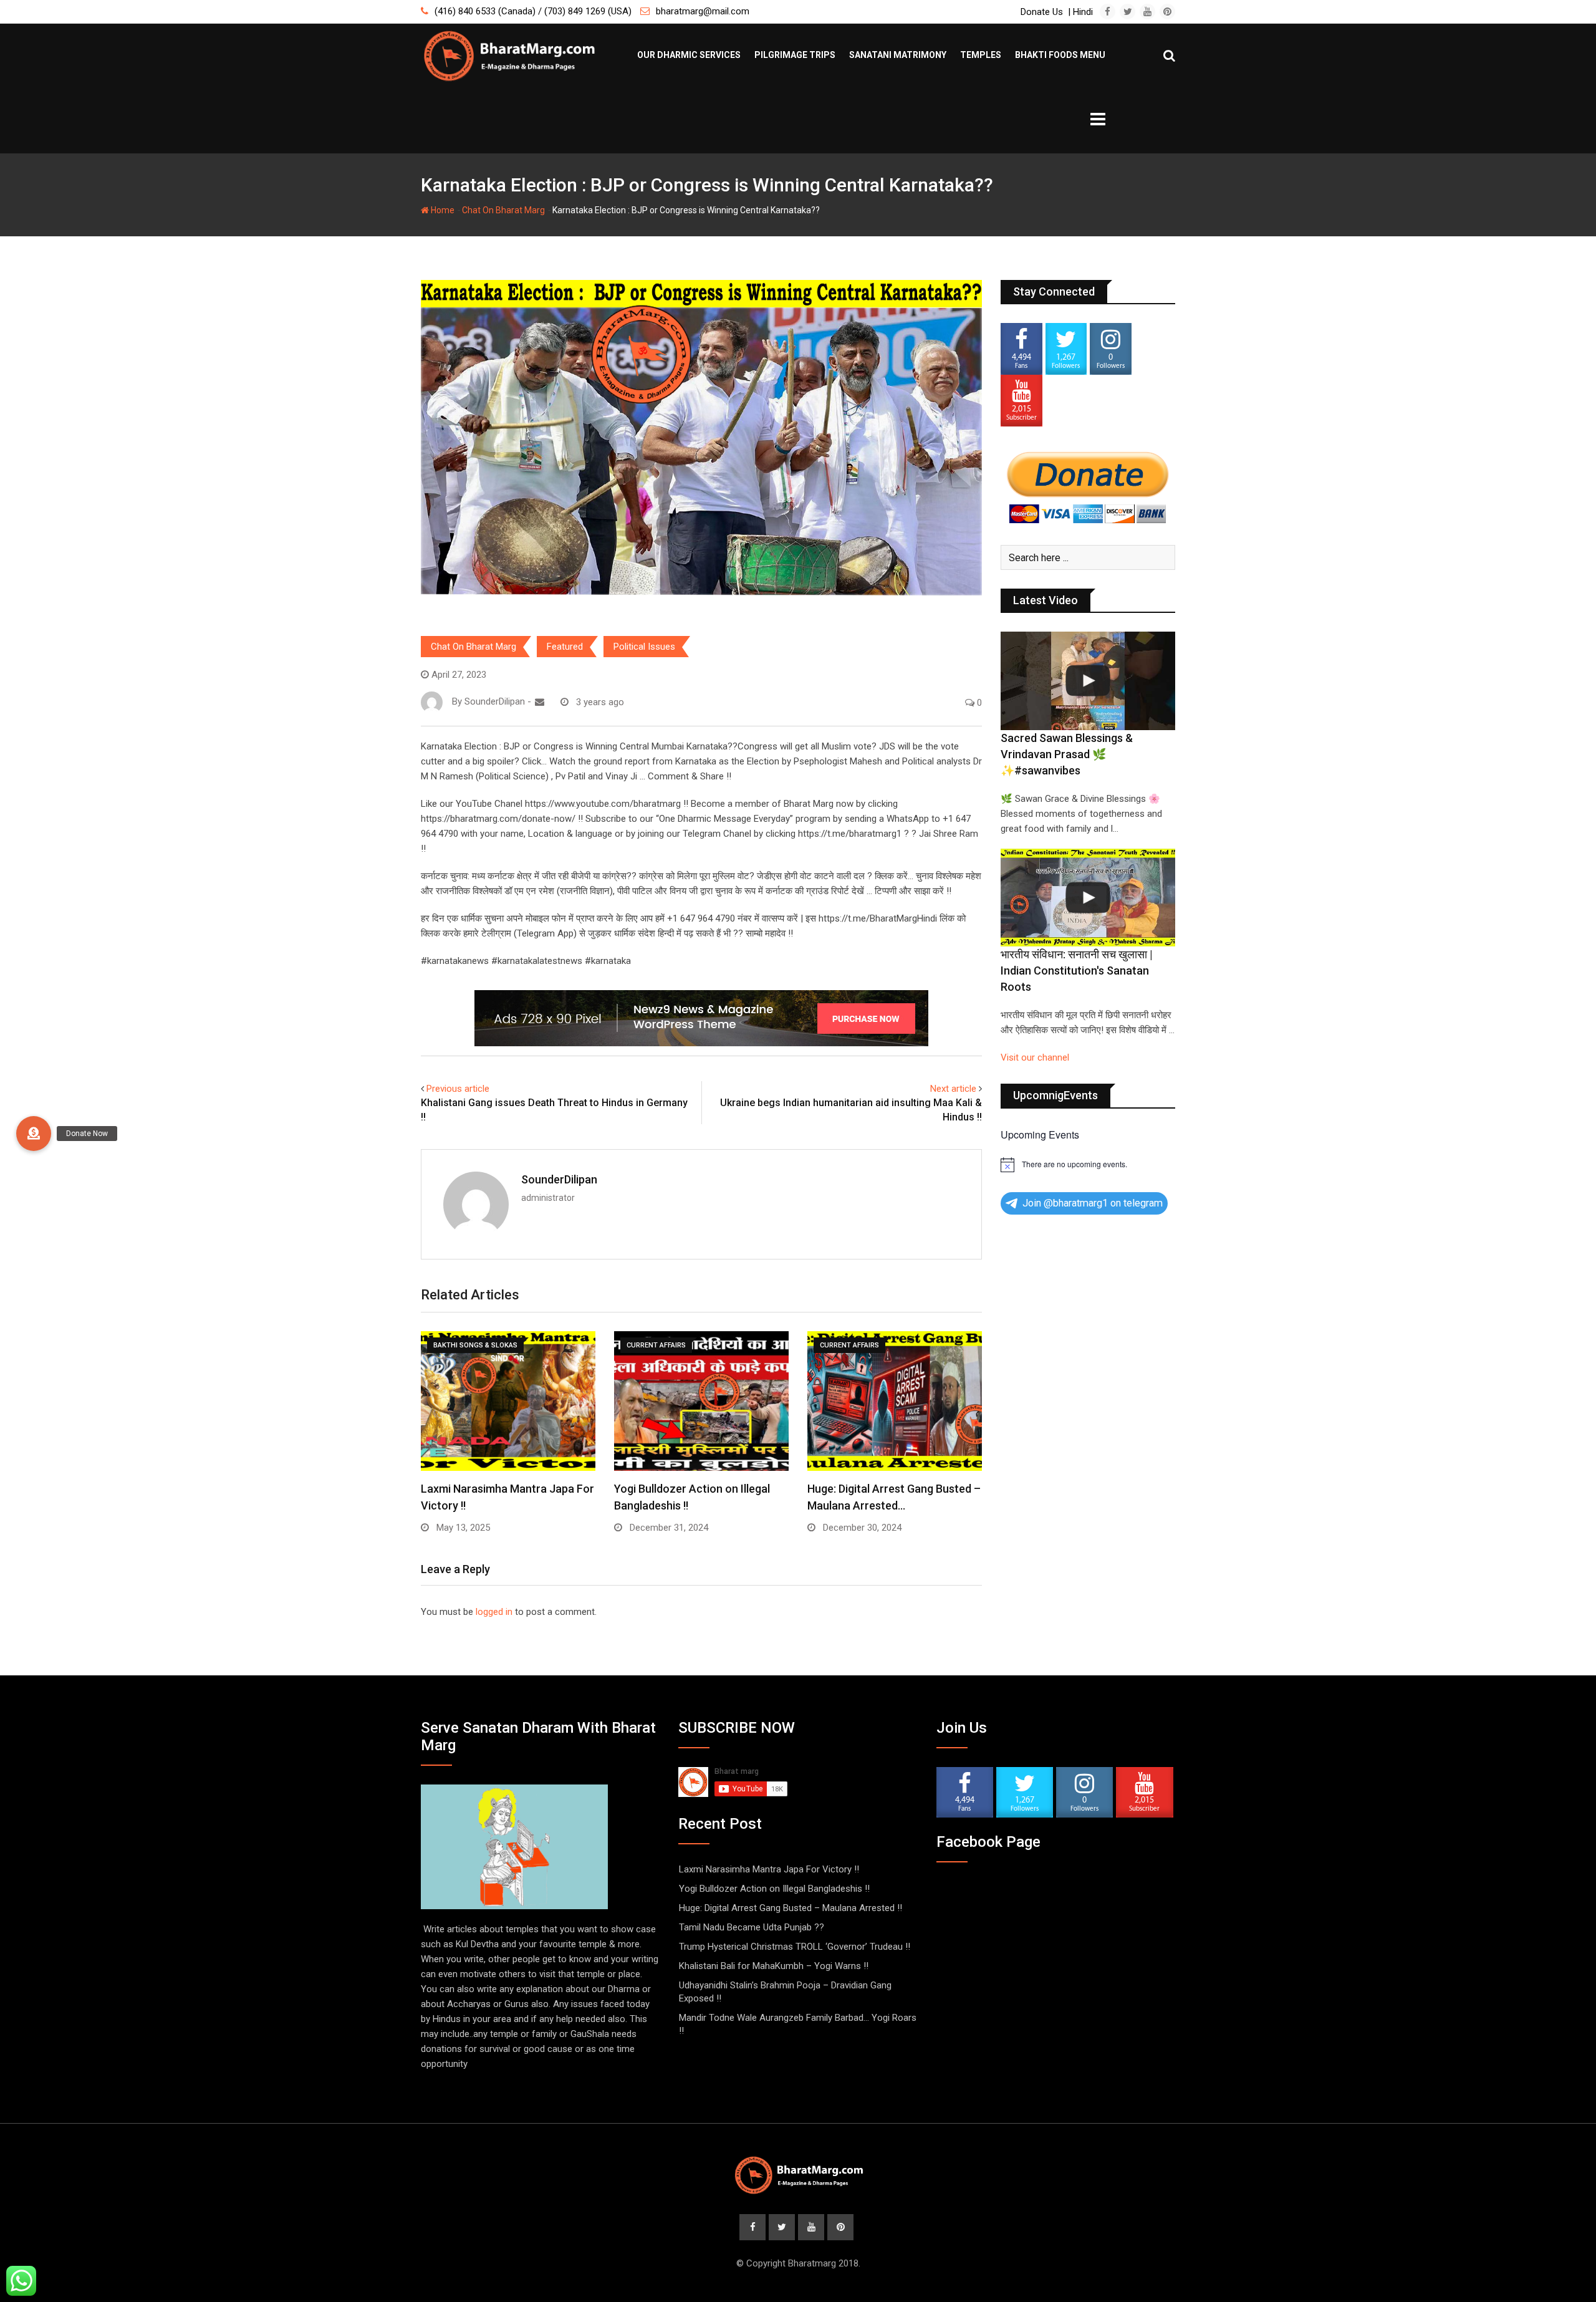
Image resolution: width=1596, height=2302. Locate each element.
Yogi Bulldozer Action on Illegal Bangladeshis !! (774, 1889)
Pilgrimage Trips (795, 55)
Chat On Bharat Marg (503, 210)
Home (442, 210)
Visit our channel (1035, 1057)
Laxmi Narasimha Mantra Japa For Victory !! (769, 1869)
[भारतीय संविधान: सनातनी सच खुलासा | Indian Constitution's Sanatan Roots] (1088, 898)
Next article (953, 1089)
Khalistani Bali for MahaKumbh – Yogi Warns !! (774, 1966)
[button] (34, 1134)
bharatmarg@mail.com (703, 11)
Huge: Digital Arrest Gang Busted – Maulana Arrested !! (791, 1908)
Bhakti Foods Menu (1060, 55)
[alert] (1088, 1165)
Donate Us (1042, 12)
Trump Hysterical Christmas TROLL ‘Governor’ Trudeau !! (795, 1947)
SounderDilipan (559, 1179)
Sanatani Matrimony (898, 55)
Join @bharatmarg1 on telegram (1093, 1203)
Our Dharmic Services (689, 55)
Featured (565, 647)
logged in (494, 1612)
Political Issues (644, 647)
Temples (981, 55)
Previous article (458, 1089)
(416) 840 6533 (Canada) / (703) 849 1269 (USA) (533, 11)
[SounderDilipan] (540, 702)
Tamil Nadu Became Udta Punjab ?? (752, 1927)
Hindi (1083, 12)
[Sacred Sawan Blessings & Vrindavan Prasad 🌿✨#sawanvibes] (1088, 681)
